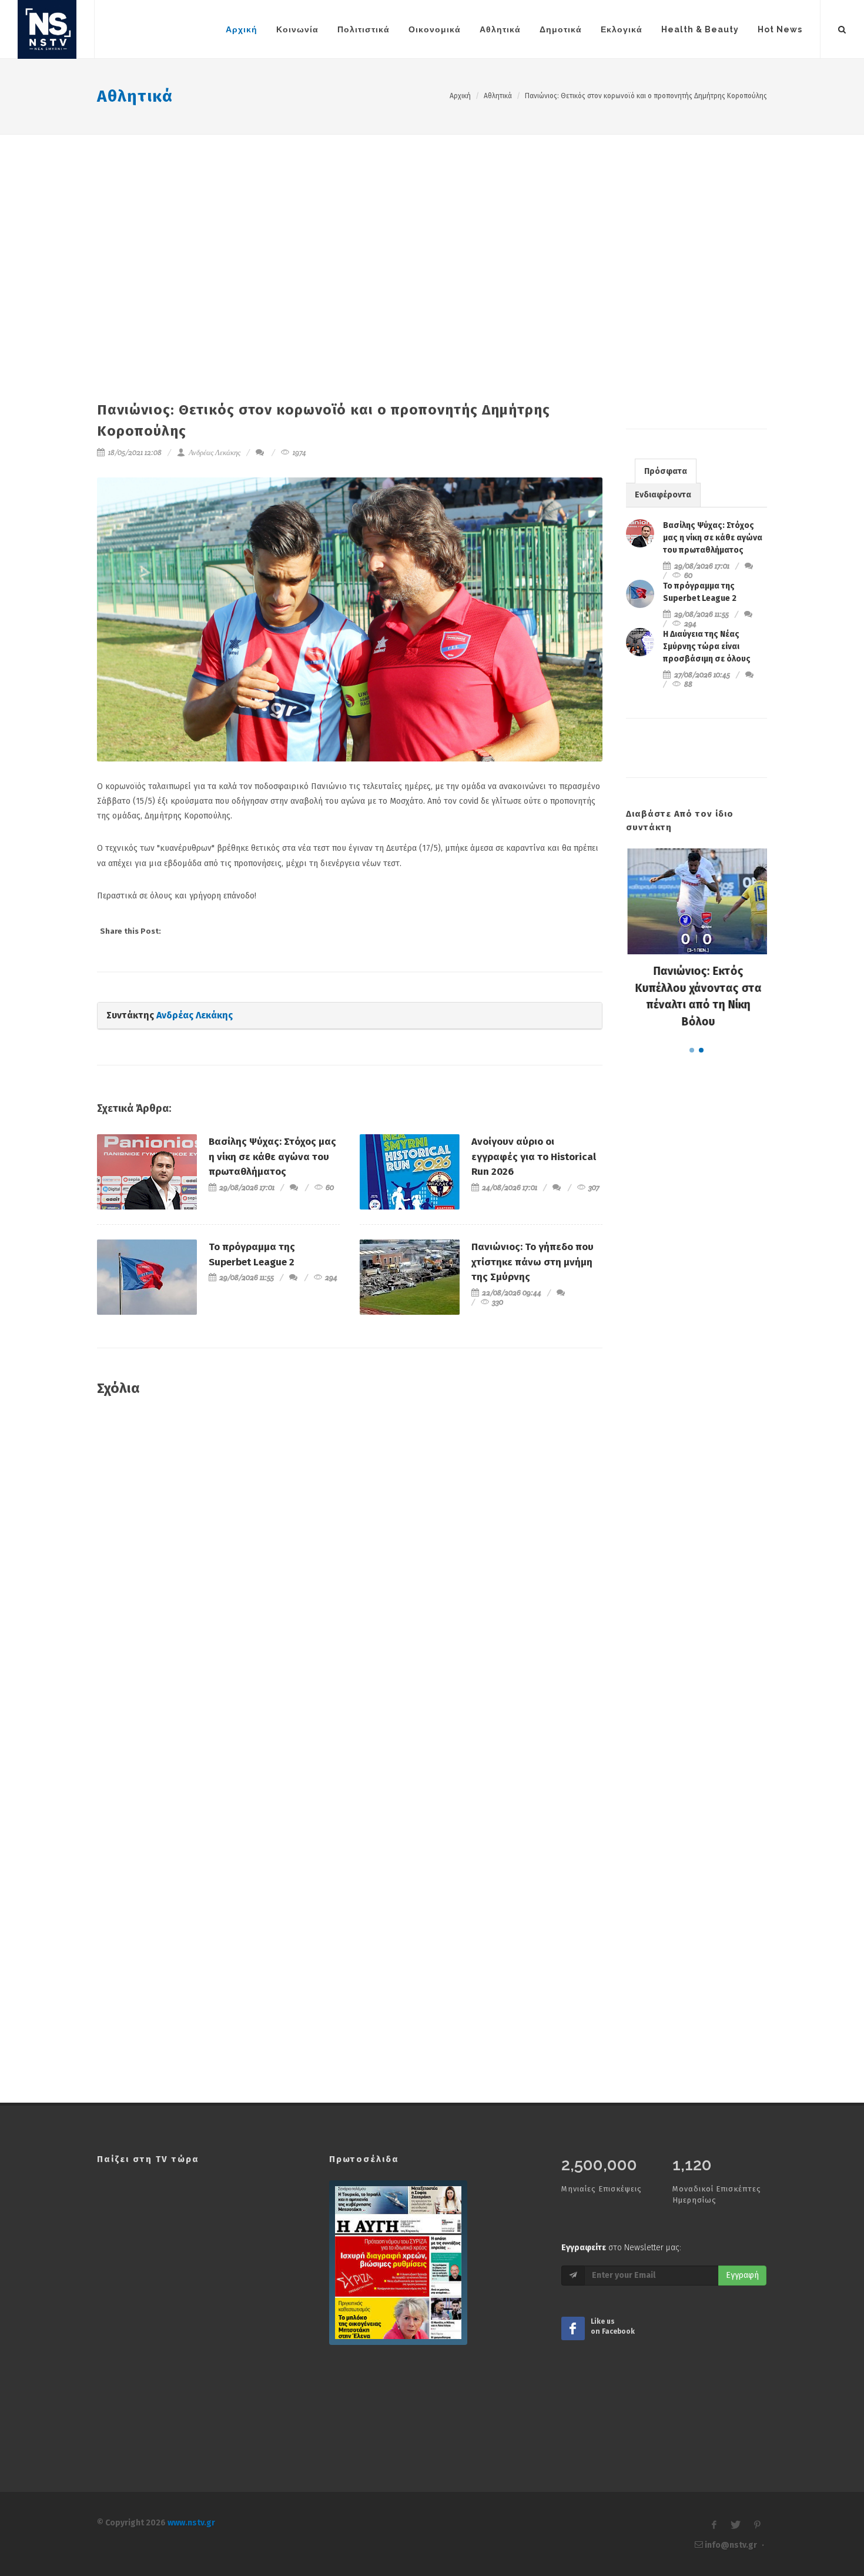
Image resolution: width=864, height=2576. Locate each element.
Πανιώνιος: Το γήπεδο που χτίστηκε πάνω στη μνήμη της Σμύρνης (533, 1262)
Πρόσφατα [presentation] (666, 471)
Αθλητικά (135, 96)
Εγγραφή (742, 2275)
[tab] (666, 471)
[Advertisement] (432, 223)
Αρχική (460, 96)
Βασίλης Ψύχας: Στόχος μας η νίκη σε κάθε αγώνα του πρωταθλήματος (272, 1157)
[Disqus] (350, 1576)
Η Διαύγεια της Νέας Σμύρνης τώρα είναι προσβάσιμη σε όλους (707, 646)
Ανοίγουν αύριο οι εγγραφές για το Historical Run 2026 (534, 1157)
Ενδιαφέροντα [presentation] (663, 495)
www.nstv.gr (191, 2523)
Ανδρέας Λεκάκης (214, 452)
